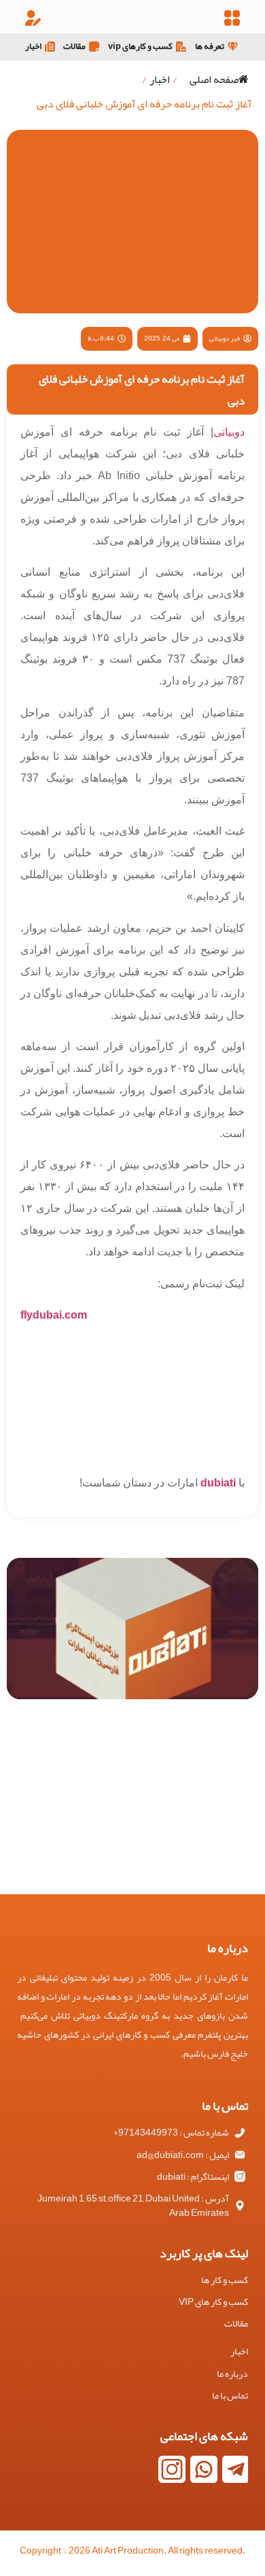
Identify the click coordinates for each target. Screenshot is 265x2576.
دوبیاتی (229, 432)
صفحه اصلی (214, 80)
